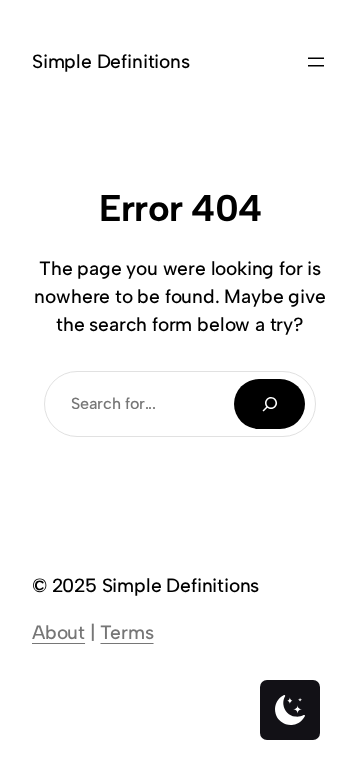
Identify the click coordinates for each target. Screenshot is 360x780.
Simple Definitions (111, 61)
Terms (126, 632)
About (58, 632)
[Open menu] (316, 62)
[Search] (269, 404)
